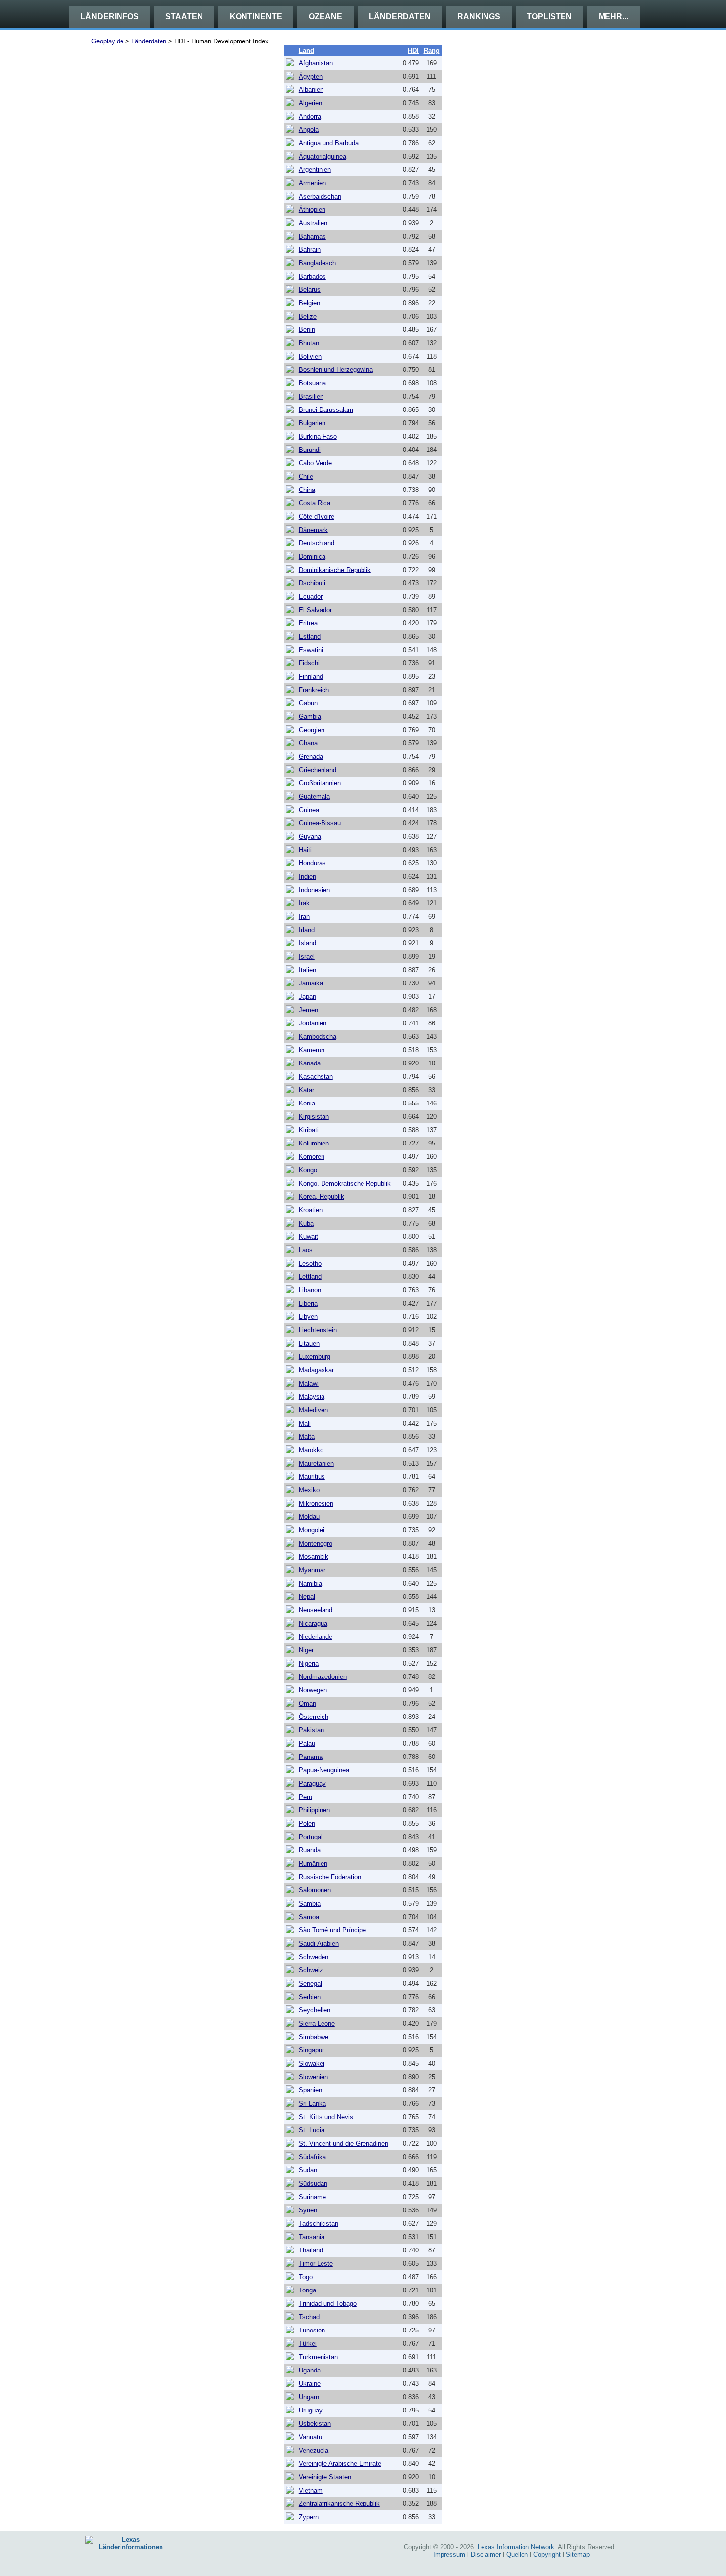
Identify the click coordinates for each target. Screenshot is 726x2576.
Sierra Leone (317, 2024)
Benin (307, 330)
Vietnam (311, 2490)
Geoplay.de (107, 41)
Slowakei (312, 2064)
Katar (306, 1090)
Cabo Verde (315, 463)
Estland (310, 636)
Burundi (310, 450)
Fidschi (309, 663)
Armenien (312, 183)
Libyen (308, 1317)
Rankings (479, 17)
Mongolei (312, 1530)
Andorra (310, 116)
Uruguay (311, 2410)
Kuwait (308, 1237)
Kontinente (256, 17)
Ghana (308, 743)
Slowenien (313, 2077)
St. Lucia (312, 2130)
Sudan (308, 2170)
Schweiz (311, 1970)
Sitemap (578, 2555)
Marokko (311, 1450)
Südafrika (312, 2157)
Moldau (309, 1517)
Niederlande (316, 1637)
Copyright (547, 2555)
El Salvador (315, 610)
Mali (305, 1423)
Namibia (310, 1583)
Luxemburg (315, 1357)
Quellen (517, 2555)
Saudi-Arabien (319, 1943)
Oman (307, 1703)
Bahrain (310, 250)
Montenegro (316, 1543)
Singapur (311, 2050)
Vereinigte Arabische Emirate (340, 2464)
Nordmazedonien (323, 1677)
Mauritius (312, 1477)
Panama (311, 1757)
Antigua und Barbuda (329, 143)
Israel (307, 957)
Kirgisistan (314, 1117)
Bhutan (309, 343)
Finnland (311, 676)
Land (306, 51)
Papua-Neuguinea (324, 1770)
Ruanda (310, 1850)
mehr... (613, 17)
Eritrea (308, 623)
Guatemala (314, 797)
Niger (306, 1650)
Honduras (312, 863)
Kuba (306, 1223)
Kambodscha (318, 1037)
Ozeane (325, 17)
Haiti (305, 850)
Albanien (311, 90)
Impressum (449, 2555)
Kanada (310, 1063)
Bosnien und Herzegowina (336, 370)
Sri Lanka (312, 2104)
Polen (307, 1823)
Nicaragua (313, 1623)
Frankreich (314, 690)
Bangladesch (317, 263)
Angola (309, 130)
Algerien (310, 103)
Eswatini (311, 650)
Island (307, 943)
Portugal (311, 1837)
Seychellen (315, 2010)
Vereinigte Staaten (325, 2477)
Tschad (309, 2317)
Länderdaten (400, 17)
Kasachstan (316, 1077)
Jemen (308, 1010)
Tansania (312, 2237)
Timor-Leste (316, 2264)
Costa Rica (315, 503)
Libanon (310, 1290)
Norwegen (313, 1690)
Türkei (308, 2344)
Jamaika (311, 983)
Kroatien (311, 1210)
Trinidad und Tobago (328, 2304)
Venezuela (314, 2450)
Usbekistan (315, 2424)
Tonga (307, 2290)
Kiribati (309, 1130)
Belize (308, 316)
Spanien (310, 2090)
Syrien (308, 2210)
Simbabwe (314, 2037)
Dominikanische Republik (335, 570)
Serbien (310, 1997)
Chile (306, 476)
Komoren (312, 1157)
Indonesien (314, 890)
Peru (305, 1797)
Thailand (311, 2250)
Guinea (309, 810)
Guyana (310, 837)
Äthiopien (312, 210)
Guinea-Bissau (320, 823)
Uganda (310, 2370)
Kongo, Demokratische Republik (345, 1183)
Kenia (307, 1103)
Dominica (312, 556)
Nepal (307, 1597)
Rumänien (313, 1863)
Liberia (308, 1303)
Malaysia (312, 1397)
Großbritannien (320, 783)
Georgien (312, 730)
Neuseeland (316, 1610)
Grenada (311, 756)
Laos (306, 1250)
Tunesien (312, 2330)
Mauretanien (316, 1463)
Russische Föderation (330, 1877)
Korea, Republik (322, 1197)
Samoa (309, 1917)
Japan (307, 997)
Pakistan (311, 1730)
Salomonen (315, 1890)
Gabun (308, 703)
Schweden (314, 1957)
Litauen (309, 1343)
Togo (306, 2277)
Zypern (309, 2517)
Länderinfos (110, 17)
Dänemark (313, 530)
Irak (304, 903)
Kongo (308, 1170)
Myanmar (312, 1570)
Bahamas (312, 236)
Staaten (184, 17)
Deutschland (317, 543)
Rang (432, 51)
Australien (313, 223)
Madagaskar (316, 1370)
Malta (307, 1437)
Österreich (314, 1717)
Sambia (310, 1903)
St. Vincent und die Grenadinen (343, 2144)
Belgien (309, 303)
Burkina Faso (318, 436)
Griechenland (318, 770)
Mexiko (309, 1490)
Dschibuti (312, 583)
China (307, 490)
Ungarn (309, 2397)
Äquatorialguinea (323, 156)
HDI (413, 51)
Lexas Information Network (516, 2547)
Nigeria (309, 1663)
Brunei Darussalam (326, 410)
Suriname (312, 2197)
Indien (307, 877)
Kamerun (312, 1050)
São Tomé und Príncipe (332, 1930)
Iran (304, 917)
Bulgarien (312, 423)
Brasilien (311, 396)
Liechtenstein (318, 1330)
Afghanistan (316, 63)
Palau (307, 1743)
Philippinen (314, 1810)
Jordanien (313, 1023)
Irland (307, 930)
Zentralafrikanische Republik (339, 2504)
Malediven (313, 1410)
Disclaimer (486, 2555)
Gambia (310, 716)
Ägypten (311, 76)
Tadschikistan (319, 2224)
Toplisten (549, 17)
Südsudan (313, 2184)
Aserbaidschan (320, 196)
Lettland (310, 1277)
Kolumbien (314, 1143)
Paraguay (312, 1783)
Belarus (310, 290)
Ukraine (310, 2384)
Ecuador (311, 596)
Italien (307, 970)
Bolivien (310, 356)
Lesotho (310, 1263)
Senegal (310, 1983)
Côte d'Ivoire (317, 516)
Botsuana (312, 383)
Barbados (312, 276)
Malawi (309, 1383)
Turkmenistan (318, 2357)
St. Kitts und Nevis (326, 2117)
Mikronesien (316, 1503)
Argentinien (315, 170)
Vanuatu (310, 2437)
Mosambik (314, 1557)
